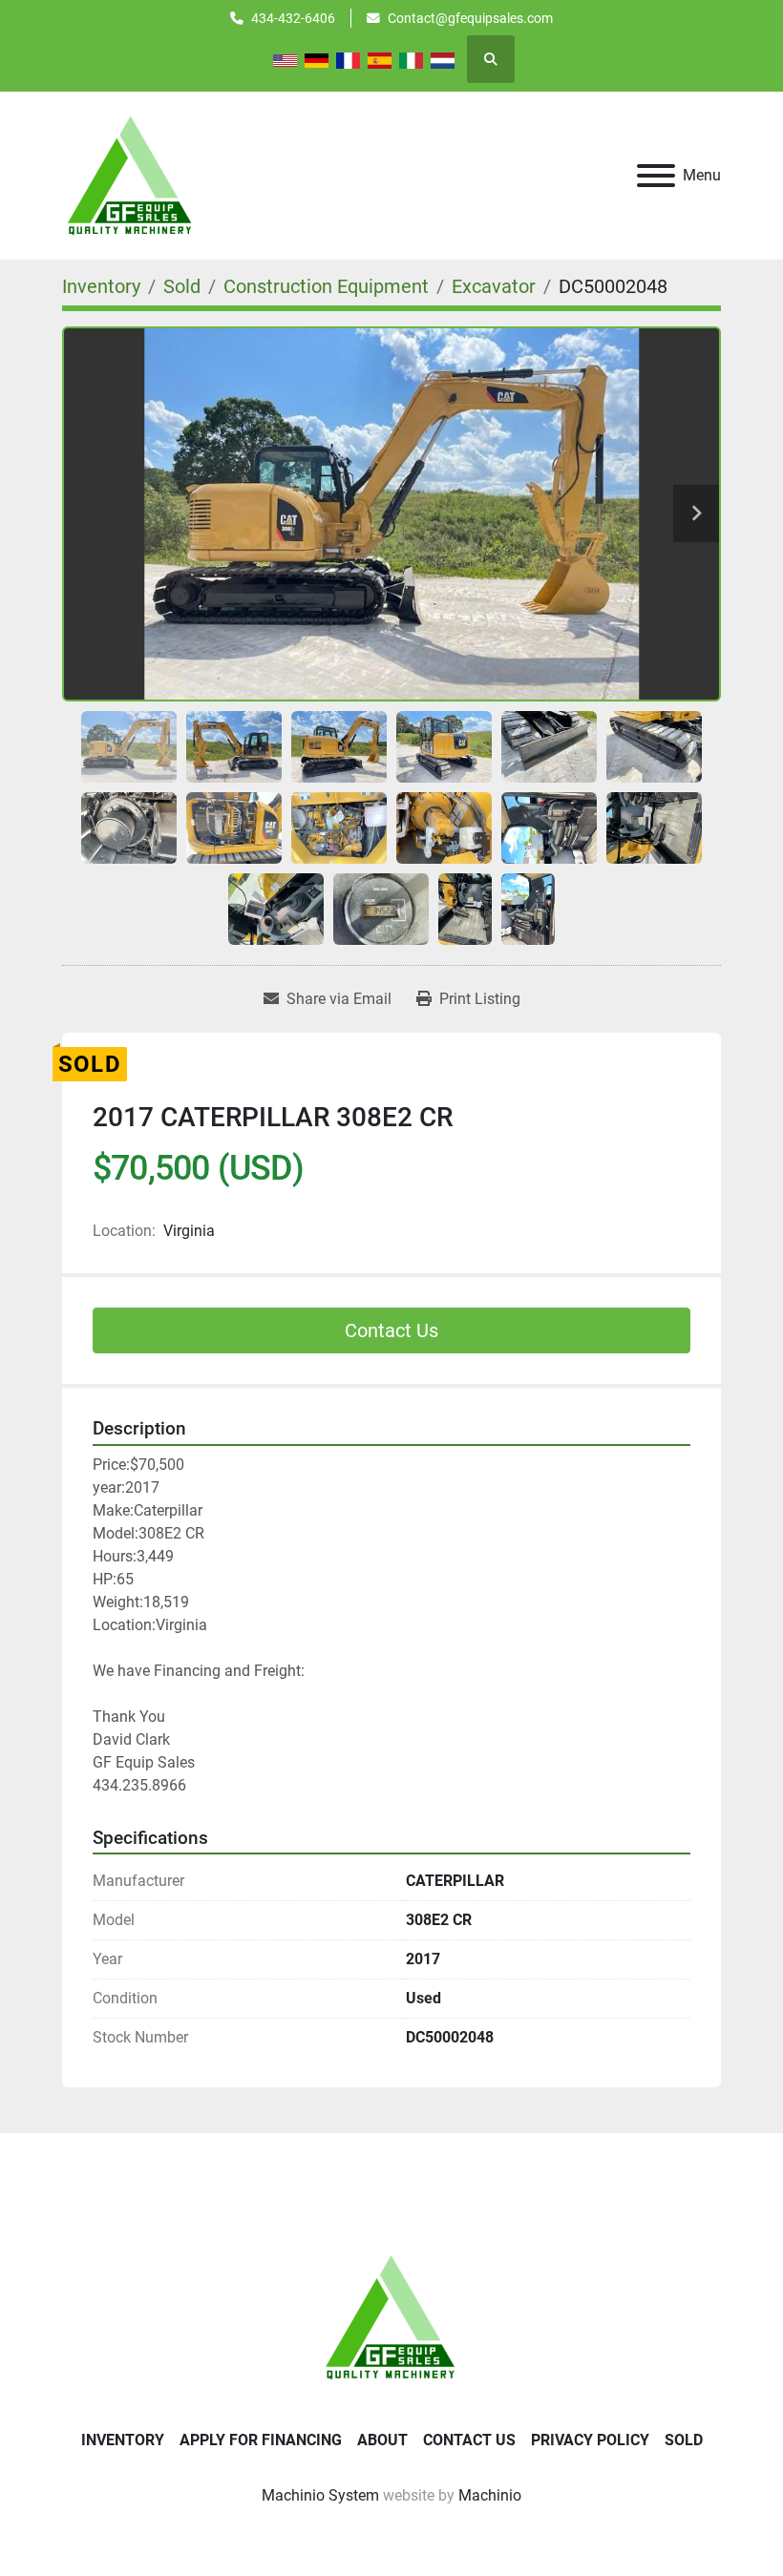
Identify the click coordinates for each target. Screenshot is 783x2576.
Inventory (123, 2440)
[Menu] (656, 176)
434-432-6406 (293, 18)
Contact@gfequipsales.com (470, 18)
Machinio (490, 2495)
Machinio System (320, 2495)
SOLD (684, 2440)
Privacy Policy (590, 2440)
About (382, 2440)
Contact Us (391, 1330)
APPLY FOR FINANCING (261, 2440)
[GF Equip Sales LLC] (391, 2316)
